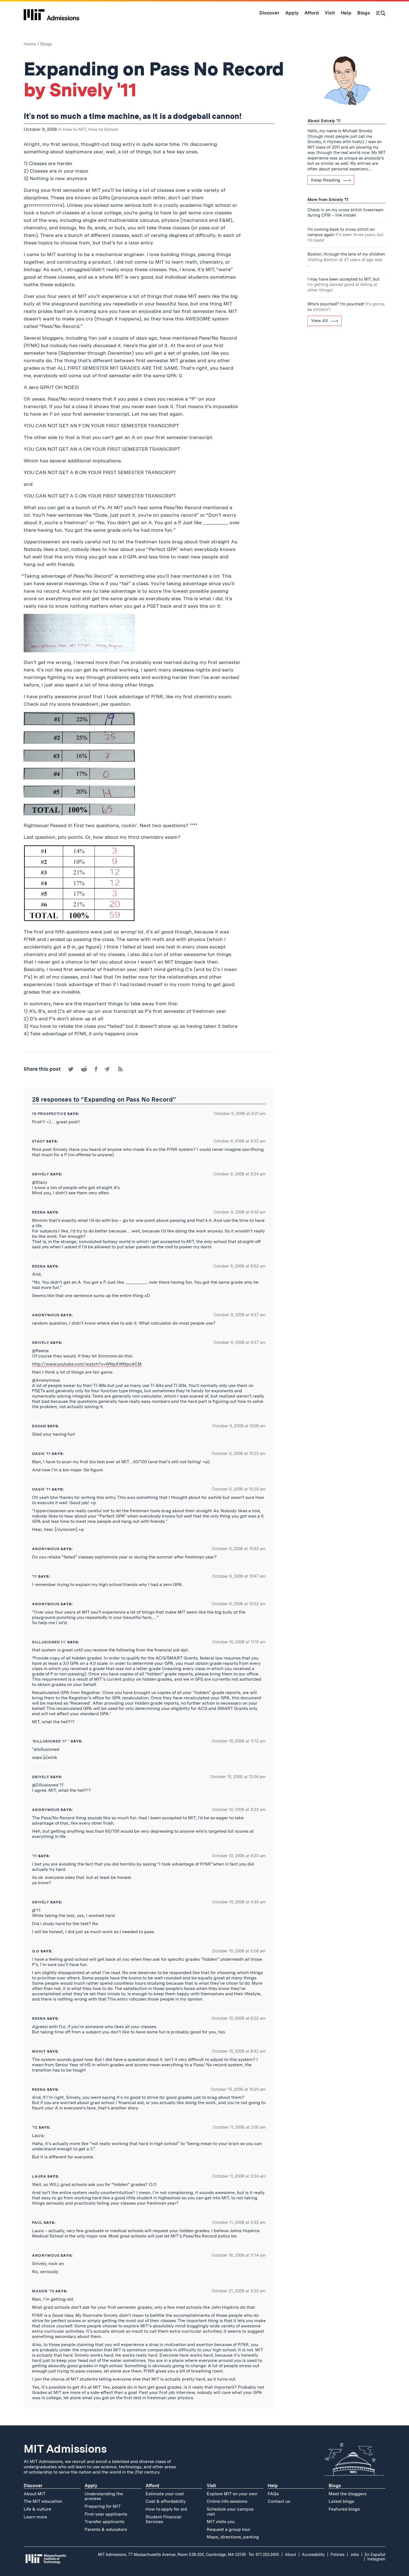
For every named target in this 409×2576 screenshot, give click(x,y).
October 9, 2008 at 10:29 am (239, 1489)
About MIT (35, 2494)
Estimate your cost (165, 2494)
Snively (41, 1174)
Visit (211, 2486)
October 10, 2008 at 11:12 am (239, 1741)
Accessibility (313, 2555)
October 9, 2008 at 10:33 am (239, 1549)
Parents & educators (106, 2529)
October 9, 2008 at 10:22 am (239, 1454)
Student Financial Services (163, 2519)
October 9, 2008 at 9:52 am (239, 1266)
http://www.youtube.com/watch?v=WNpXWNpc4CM (87, 1364)
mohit (39, 2051)
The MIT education (43, 2501)
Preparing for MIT (103, 2506)
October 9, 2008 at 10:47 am (239, 1576)
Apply (91, 2486)
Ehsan (39, 1426)
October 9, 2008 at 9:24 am (239, 1174)
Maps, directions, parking (233, 2537)
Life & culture (37, 2509)
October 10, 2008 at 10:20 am (238, 2089)
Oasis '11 (41, 1454)
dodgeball (192, 116)
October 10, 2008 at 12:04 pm (238, 1777)
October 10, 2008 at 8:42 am (239, 2051)
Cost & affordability (166, 2501)
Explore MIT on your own (232, 2494)
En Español (375, 2555)
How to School (103, 129)
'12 (35, 2127)
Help (273, 2486)
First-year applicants (106, 2514)
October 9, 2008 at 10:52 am (239, 1604)
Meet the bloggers (348, 2494)
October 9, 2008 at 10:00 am (239, 1426)
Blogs (46, 44)
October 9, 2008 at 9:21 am (240, 1114)
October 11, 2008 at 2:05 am (239, 2127)
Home (30, 44)
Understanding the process (104, 2496)
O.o (36, 1951)
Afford (152, 2486)
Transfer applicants (104, 2522)
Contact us (279, 2501)
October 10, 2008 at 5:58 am (239, 1951)
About (290, 2555)
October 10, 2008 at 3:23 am (239, 1810)
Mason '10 (43, 2291)
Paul (37, 2223)
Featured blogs (344, 2509)
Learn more (35, 2517)
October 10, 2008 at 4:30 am (239, 1902)
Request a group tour (229, 2529)
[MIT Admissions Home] (51, 13)
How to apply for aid (166, 2509)
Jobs (355, 2555)
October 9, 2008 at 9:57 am (240, 1315)
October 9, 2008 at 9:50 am (240, 1212)
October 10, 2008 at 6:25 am (239, 2018)
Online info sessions (227, 2501)
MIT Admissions (65, 2449)
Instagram (376, 2559)
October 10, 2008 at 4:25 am (239, 1856)
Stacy (39, 1141)
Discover (33, 2486)
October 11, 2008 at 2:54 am (239, 2176)
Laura (39, 2176)
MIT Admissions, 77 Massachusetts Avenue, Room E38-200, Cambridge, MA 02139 (172, 2555)
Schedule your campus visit (230, 2512)
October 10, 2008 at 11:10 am (239, 1642)
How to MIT (74, 129)
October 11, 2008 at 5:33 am (239, 2222)
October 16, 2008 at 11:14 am (239, 2255)
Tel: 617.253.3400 (264, 2555)
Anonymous (46, 1315)
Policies (337, 2555)
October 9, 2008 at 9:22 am (239, 1141)
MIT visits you (221, 2522)
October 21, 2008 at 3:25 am (239, 2291)
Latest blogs (341, 2501)
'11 (35, 1576)
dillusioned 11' (49, 1642)
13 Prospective (49, 1114)
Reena (39, 1212)
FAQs (273, 2494)
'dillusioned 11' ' (51, 1741)
